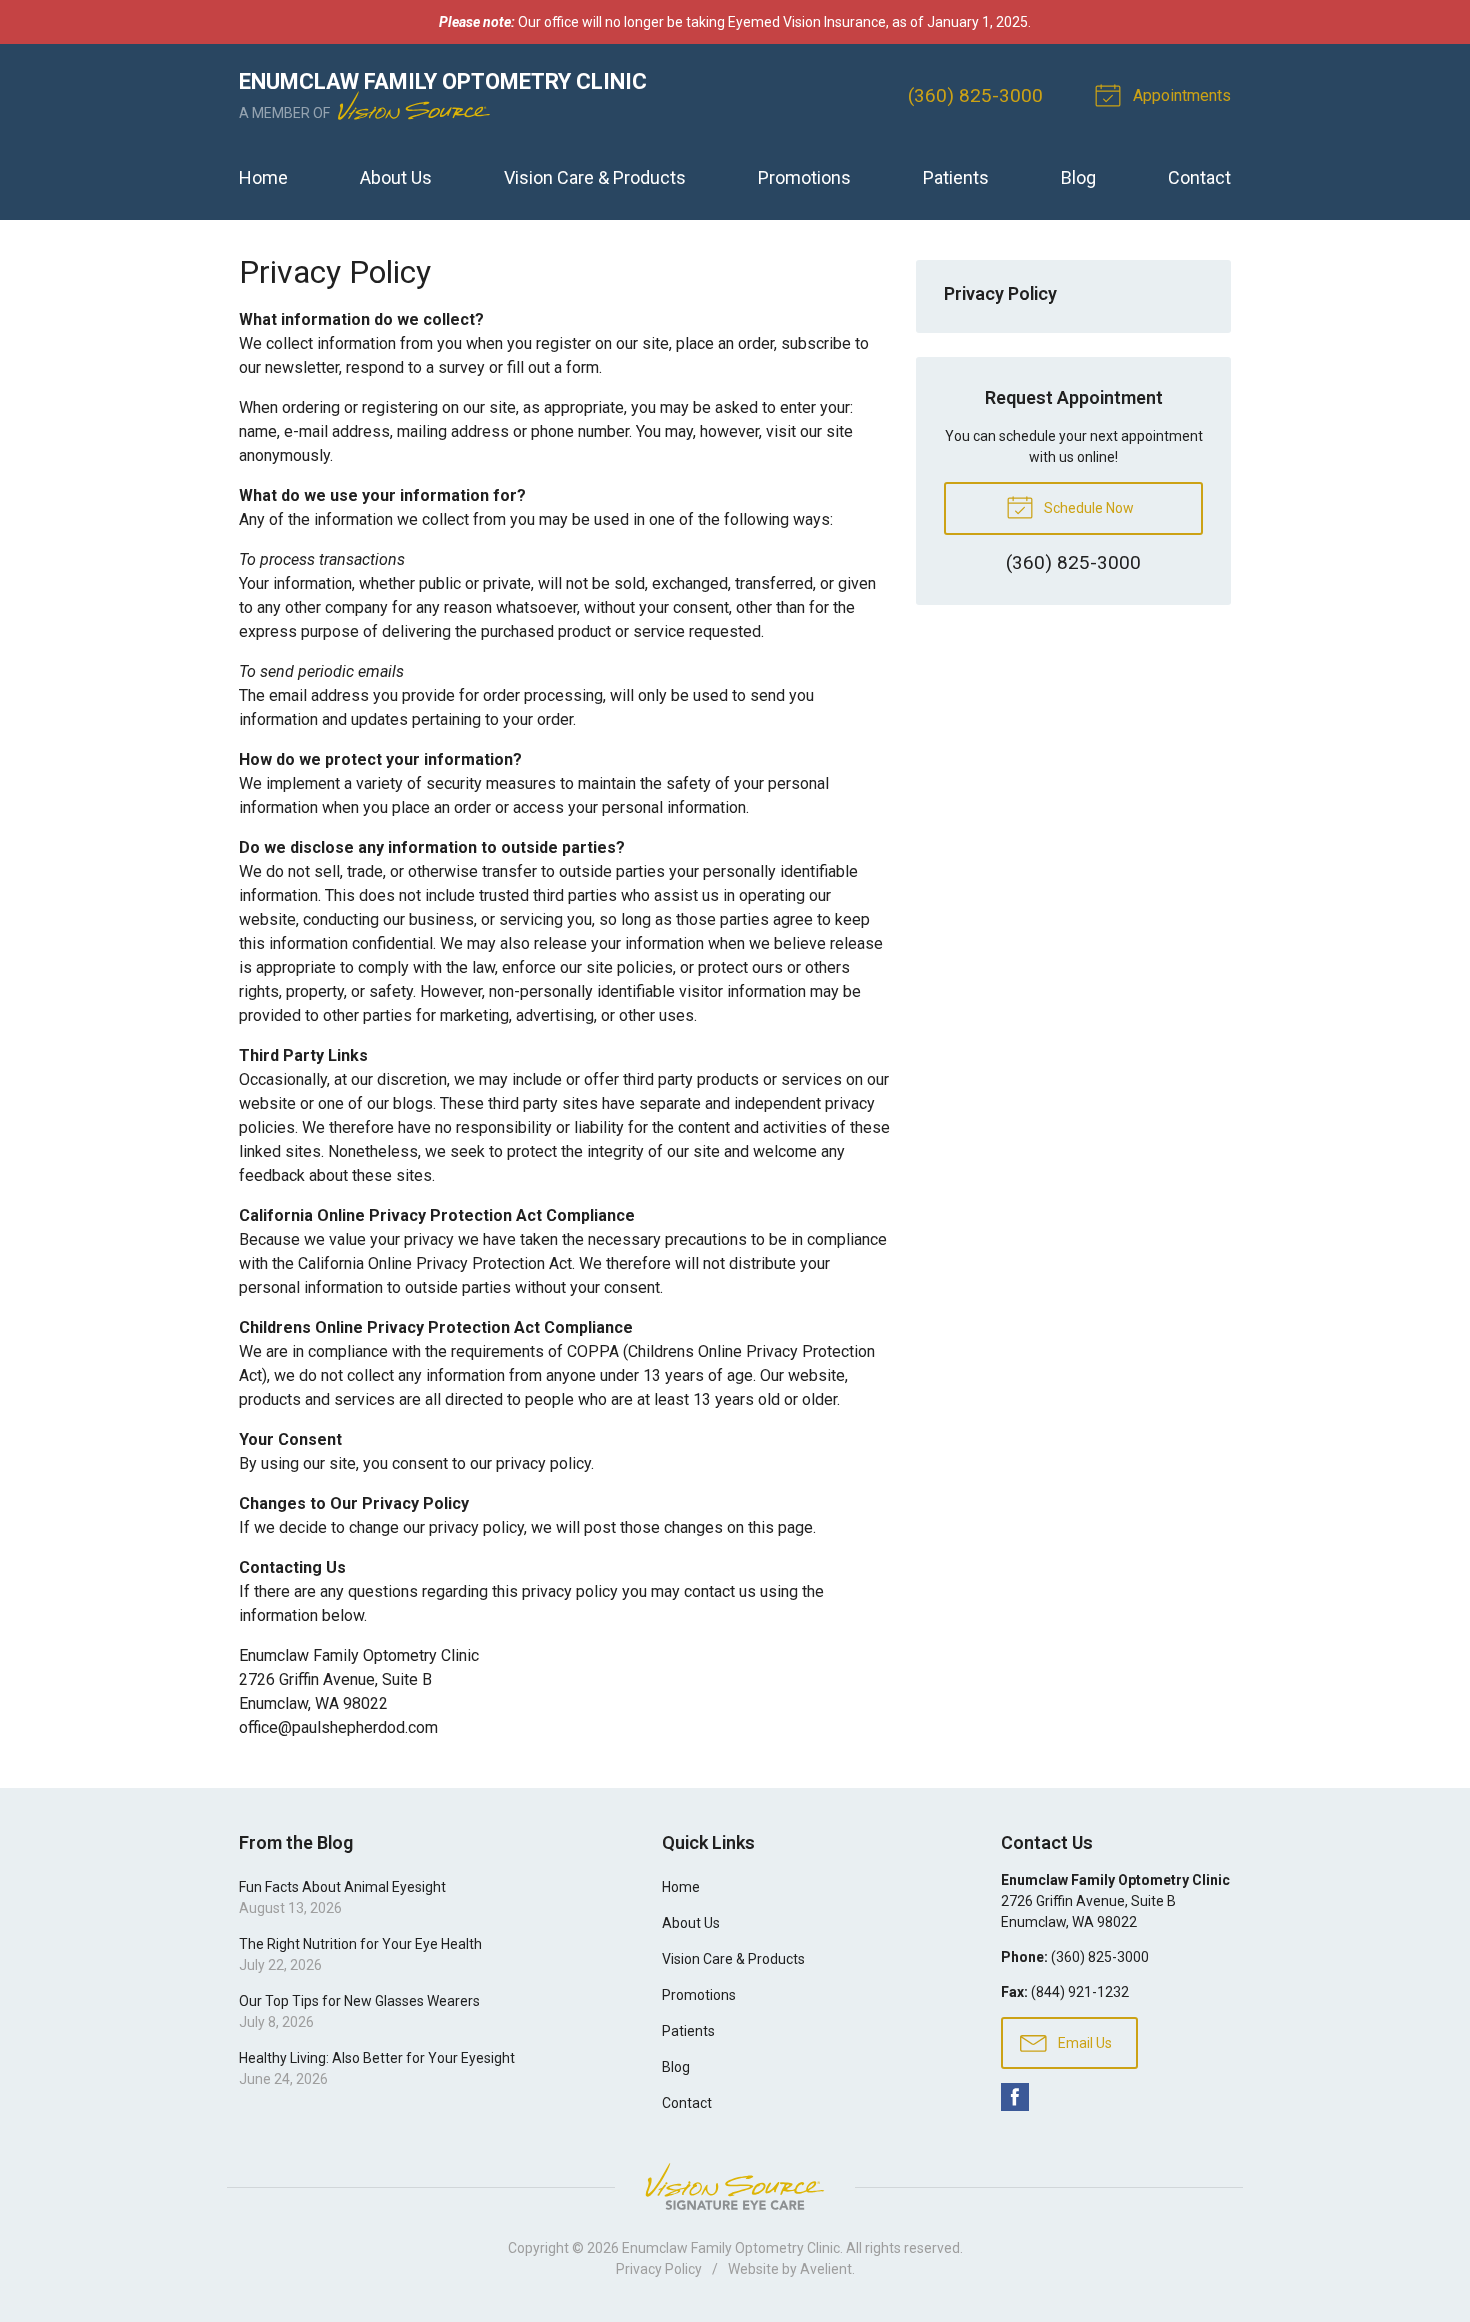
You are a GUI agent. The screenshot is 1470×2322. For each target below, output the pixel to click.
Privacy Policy (1000, 293)
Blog (1078, 177)
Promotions (804, 177)
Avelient (826, 2269)
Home (263, 177)
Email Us (1083, 2043)
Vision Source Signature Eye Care (735, 2186)
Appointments (1180, 95)
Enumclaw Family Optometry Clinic (731, 2248)
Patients (956, 177)
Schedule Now (1087, 508)
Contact (1199, 177)
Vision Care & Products (595, 177)
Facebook (1015, 2097)
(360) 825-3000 (975, 95)
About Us (396, 177)
